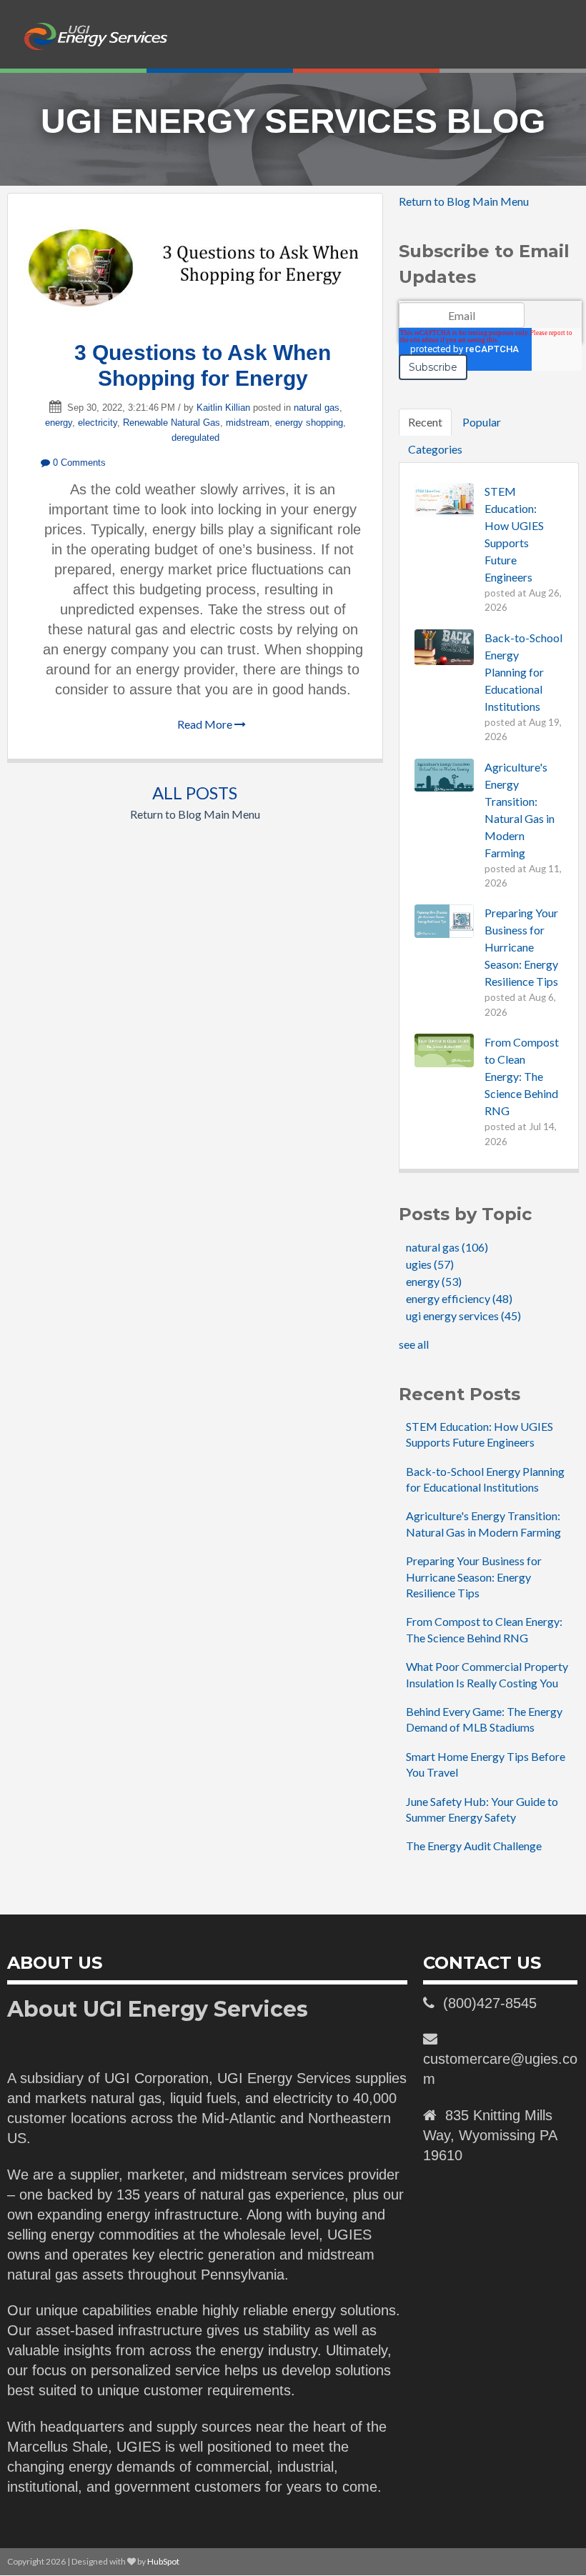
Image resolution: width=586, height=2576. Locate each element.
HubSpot (163, 2561)
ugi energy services (463, 1316)
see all (414, 1344)
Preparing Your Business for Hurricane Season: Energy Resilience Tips (474, 1577)
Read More (206, 724)
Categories (435, 449)
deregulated (195, 438)
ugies (430, 1264)
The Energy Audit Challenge (474, 1846)
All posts (195, 793)
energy (59, 423)
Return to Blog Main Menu (195, 814)
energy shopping (309, 423)
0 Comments (78, 463)
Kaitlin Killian (223, 408)
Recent (425, 422)
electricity (98, 423)
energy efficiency (459, 1298)
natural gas (317, 408)
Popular (482, 422)
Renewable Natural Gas (172, 423)
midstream (248, 423)
